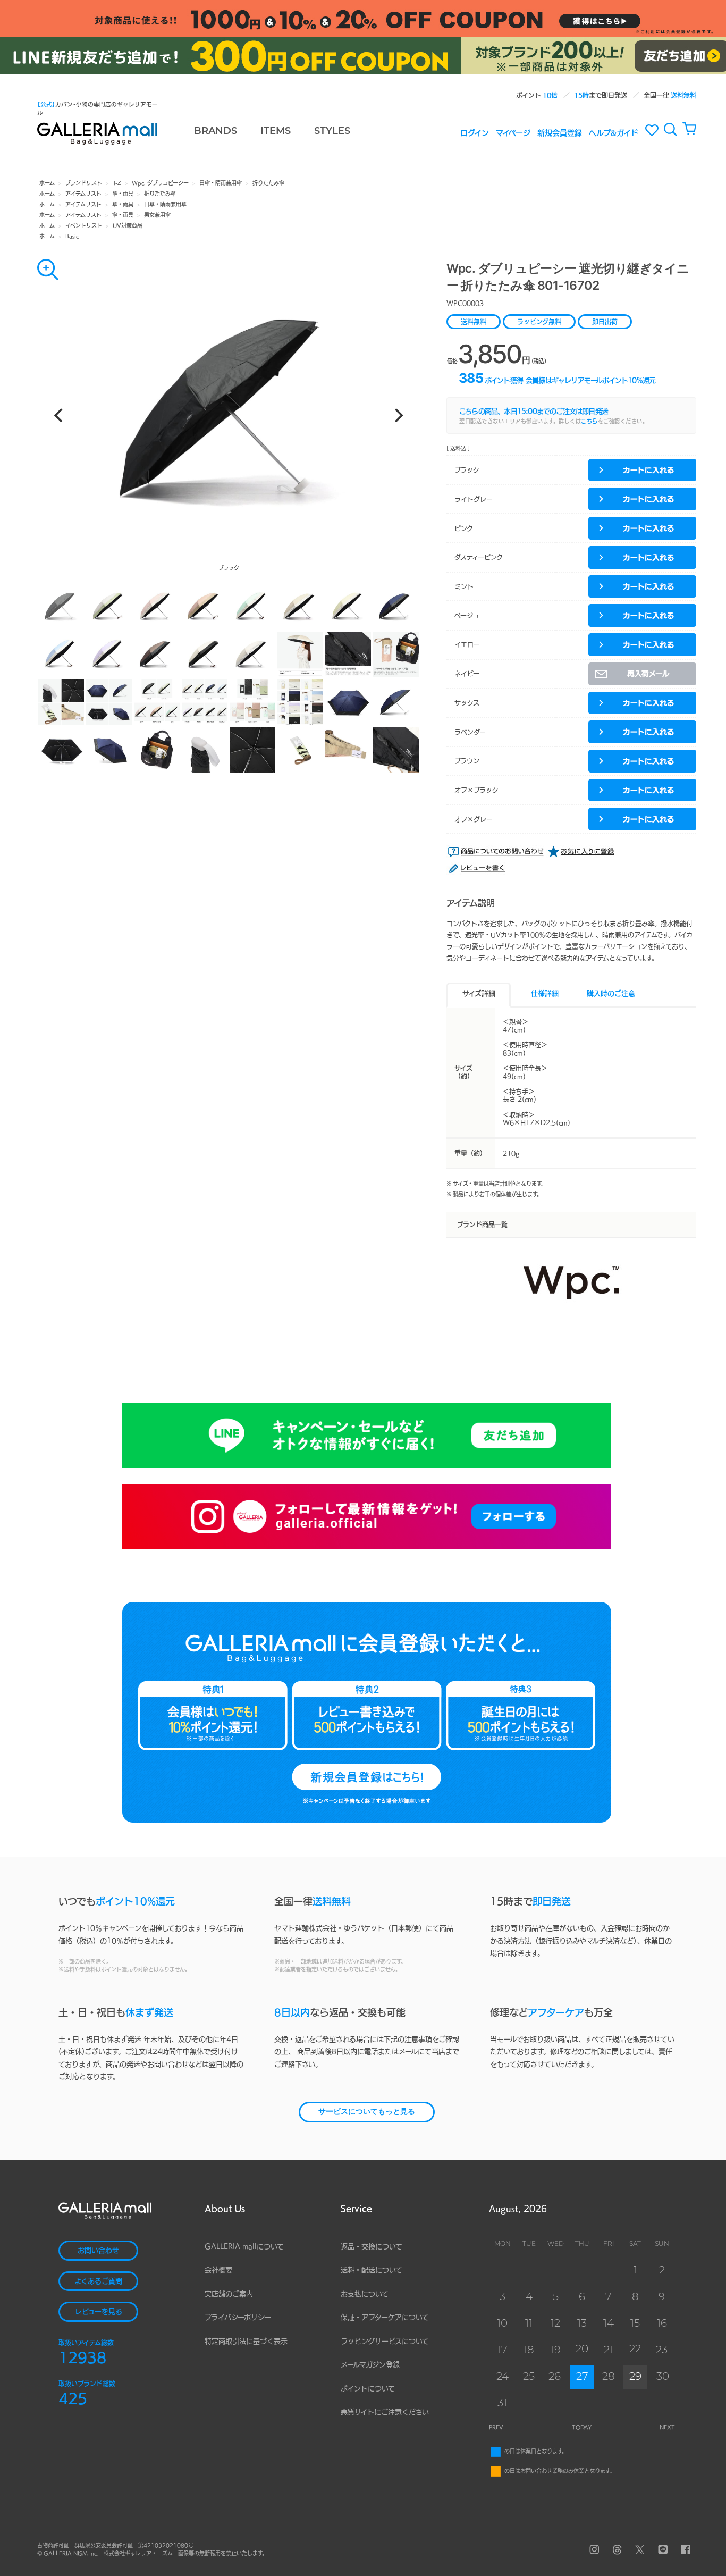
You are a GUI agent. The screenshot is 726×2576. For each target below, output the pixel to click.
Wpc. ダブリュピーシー (160, 183)
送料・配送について (372, 2270)
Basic (72, 236)
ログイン (475, 132)
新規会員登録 (560, 132)
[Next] (398, 415)
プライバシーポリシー (238, 2317)
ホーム (47, 183)
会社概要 (218, 2270)
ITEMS (276, 132)
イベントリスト (84, 225)
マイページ (513, 132)
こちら (589, 421)
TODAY (582, 2427)
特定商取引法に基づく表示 (246, 2341)
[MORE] (48, 270)
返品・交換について (372, 2247)
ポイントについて (368, 2389)
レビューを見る (99, 2311)
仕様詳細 (545, 993)
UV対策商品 (128, 225)
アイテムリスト (83, 194)
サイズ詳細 (479, 993)
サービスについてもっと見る (367, 2112)
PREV (496, 2427)
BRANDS (216, 132)
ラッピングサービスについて (385, 2341)
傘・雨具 (123, 194)
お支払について (365, 2294)
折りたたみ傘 (268, 183)
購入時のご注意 (611, 993)
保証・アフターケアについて (385, 2317)
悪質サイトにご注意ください (385, 2412)
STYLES (332, 132)
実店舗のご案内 (229, 2294)
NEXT (667, 2427)
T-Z (117, 183)
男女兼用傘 (157, 215)
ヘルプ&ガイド (614, 132)
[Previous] (60, 415)
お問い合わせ (98, 2250)
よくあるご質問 (98, 2281)
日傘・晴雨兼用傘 (221, 183)
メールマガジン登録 (370, 2365)
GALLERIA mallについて (244, 2247)
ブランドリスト (84, 183)
